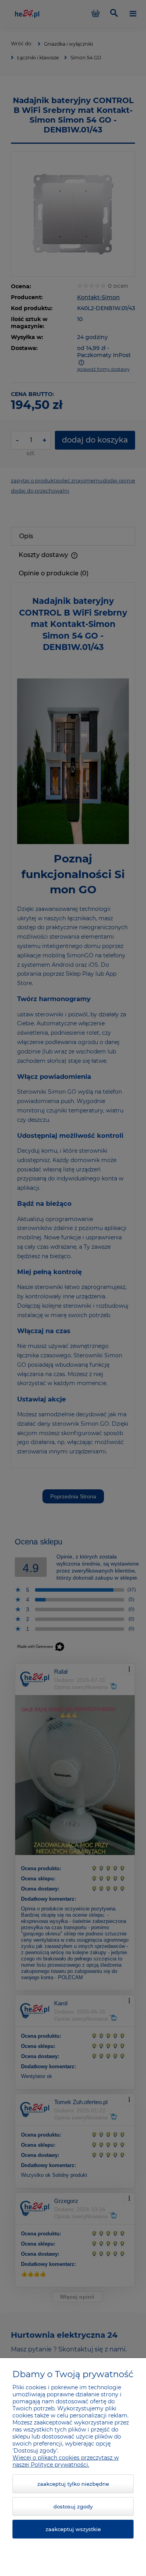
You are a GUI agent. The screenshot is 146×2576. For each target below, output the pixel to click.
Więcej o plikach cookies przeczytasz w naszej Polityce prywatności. (66, 2461)
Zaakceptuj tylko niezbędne (73, 2484)
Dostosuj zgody (73, 2506)
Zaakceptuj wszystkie (73, 2529)
